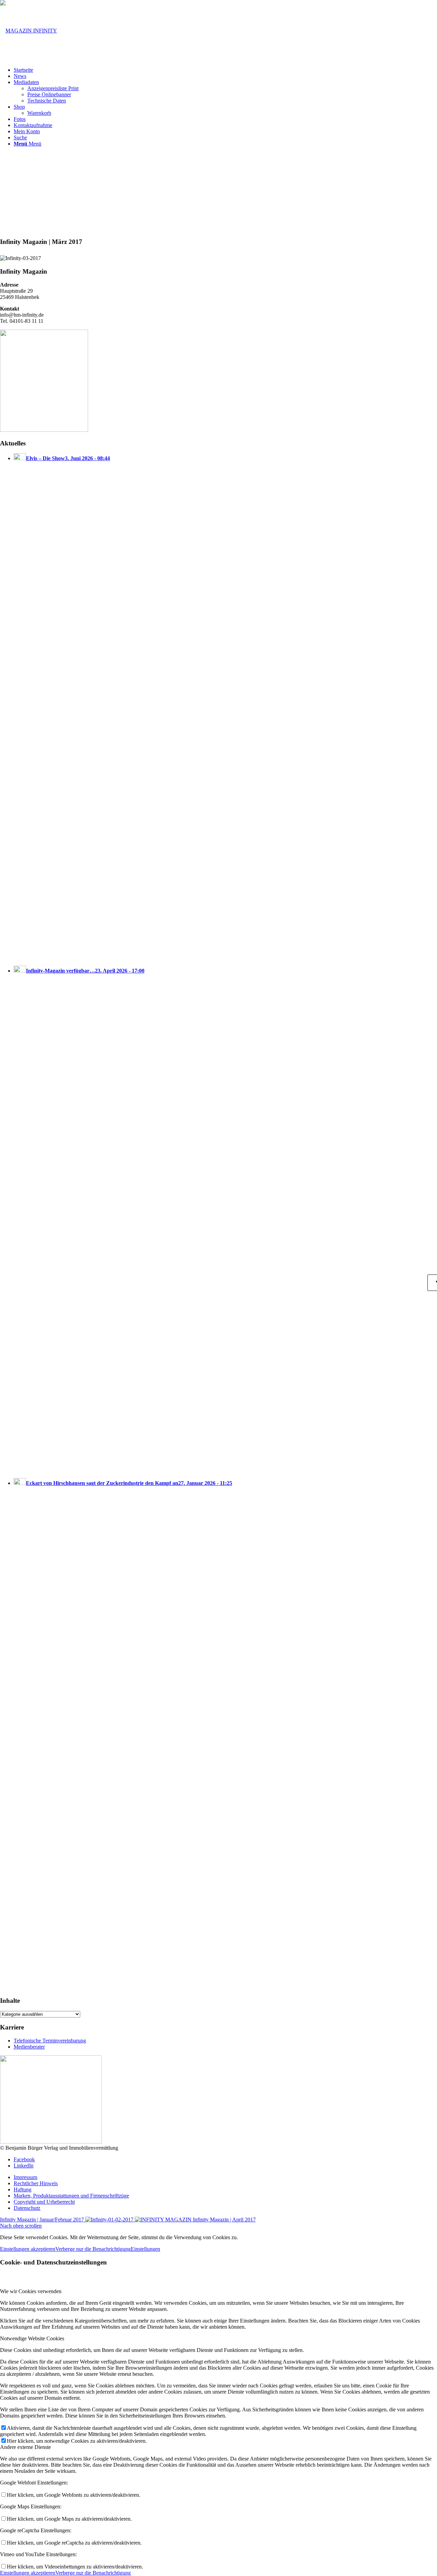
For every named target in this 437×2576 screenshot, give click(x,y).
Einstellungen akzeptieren (28, 2249)
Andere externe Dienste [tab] (25, 2447)
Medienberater (29, 2047)
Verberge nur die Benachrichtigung (93, 2249)
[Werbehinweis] (44, 430)
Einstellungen (145, 2249)
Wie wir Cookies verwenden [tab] (31, 2291)
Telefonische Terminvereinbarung (50, 2041)
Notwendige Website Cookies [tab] (32, 2338)
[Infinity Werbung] (51, 2142)
